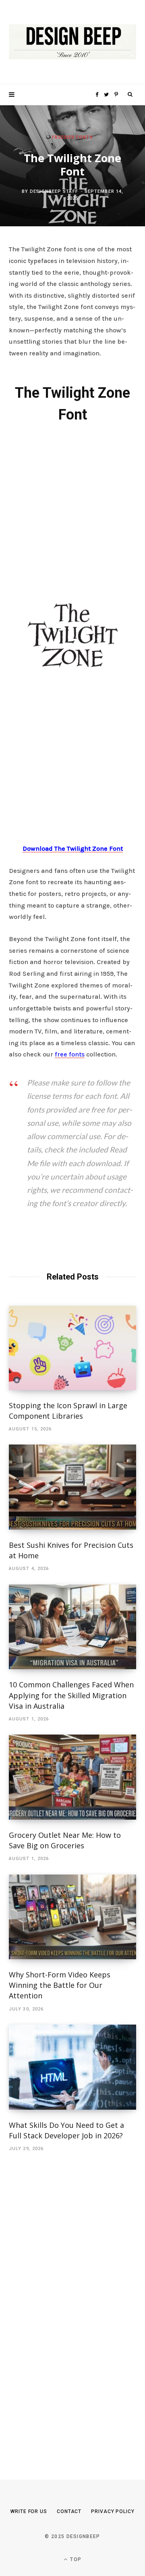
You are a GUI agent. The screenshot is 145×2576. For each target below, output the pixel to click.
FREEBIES (63, 137)
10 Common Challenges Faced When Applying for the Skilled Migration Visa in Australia (71, 1695)
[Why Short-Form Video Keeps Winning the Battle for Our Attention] (72, 1917)
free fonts (70, 1054)
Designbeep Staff (54, 191)
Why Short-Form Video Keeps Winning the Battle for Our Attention (60, 1985)
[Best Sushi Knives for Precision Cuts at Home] (72, 1487)
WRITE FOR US (29, 2511)
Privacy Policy (113, 2511)
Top (75, 2559)
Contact (69, 2511)
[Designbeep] (72, 42)
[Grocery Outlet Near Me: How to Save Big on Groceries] (72, 1777)
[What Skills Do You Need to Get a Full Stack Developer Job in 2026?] (72, 2067)
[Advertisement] (72, 512)
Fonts (85, 137)
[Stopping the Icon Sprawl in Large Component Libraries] (72, 1348)
